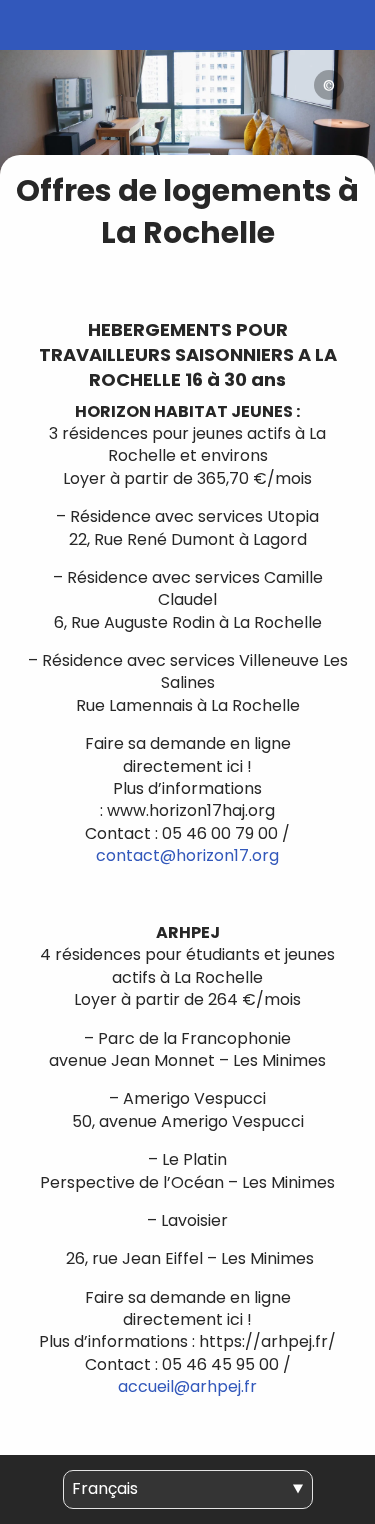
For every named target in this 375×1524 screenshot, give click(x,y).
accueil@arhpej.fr (187, 1386)
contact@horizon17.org (187, 855)
